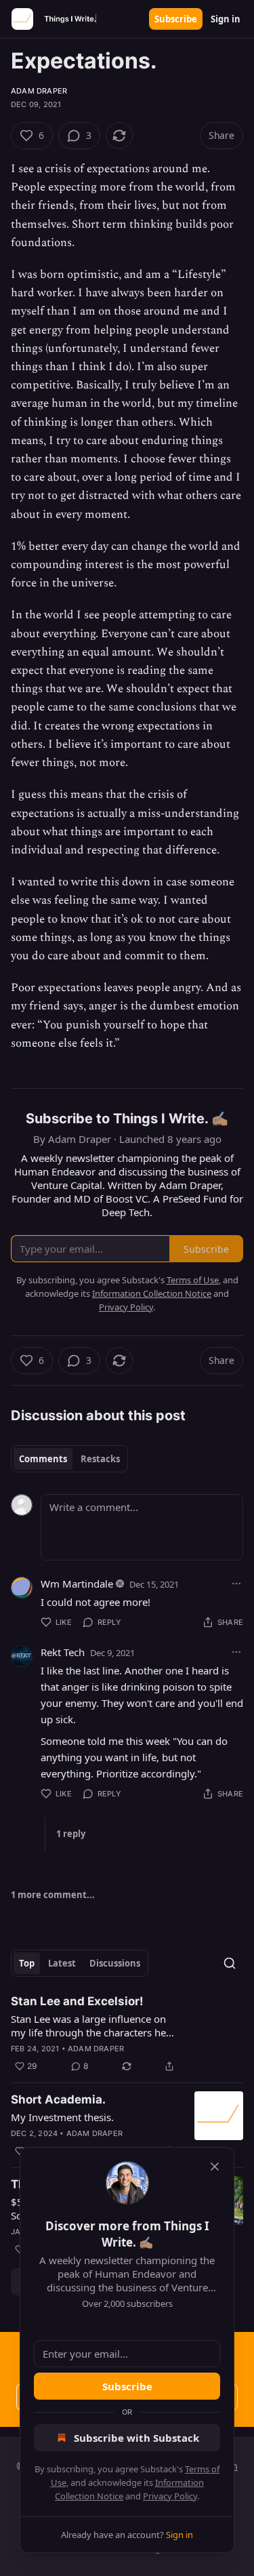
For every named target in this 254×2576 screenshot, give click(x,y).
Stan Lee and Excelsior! (77, 2001)
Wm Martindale (77, 1584)
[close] (215, 2167)
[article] (127, 2034)
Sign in (226, 19)
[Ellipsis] (236, 1584)
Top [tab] (27, 1963)
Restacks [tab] (100, 1459)
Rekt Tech (63, 1652)
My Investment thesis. (62, 2117)
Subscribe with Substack (136, 2438)
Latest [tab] (62, 1963)
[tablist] (69, 1459)
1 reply (71, 1834)
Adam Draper (39, 91)
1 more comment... (53, 1895)
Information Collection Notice (152, 1293)
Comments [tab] (43, 1459)
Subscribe (176, 19)
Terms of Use (193, 1280)
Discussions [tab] (115, 1963)
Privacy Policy (170, 2496)
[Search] (230, 1963)
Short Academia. (58, 2099)
